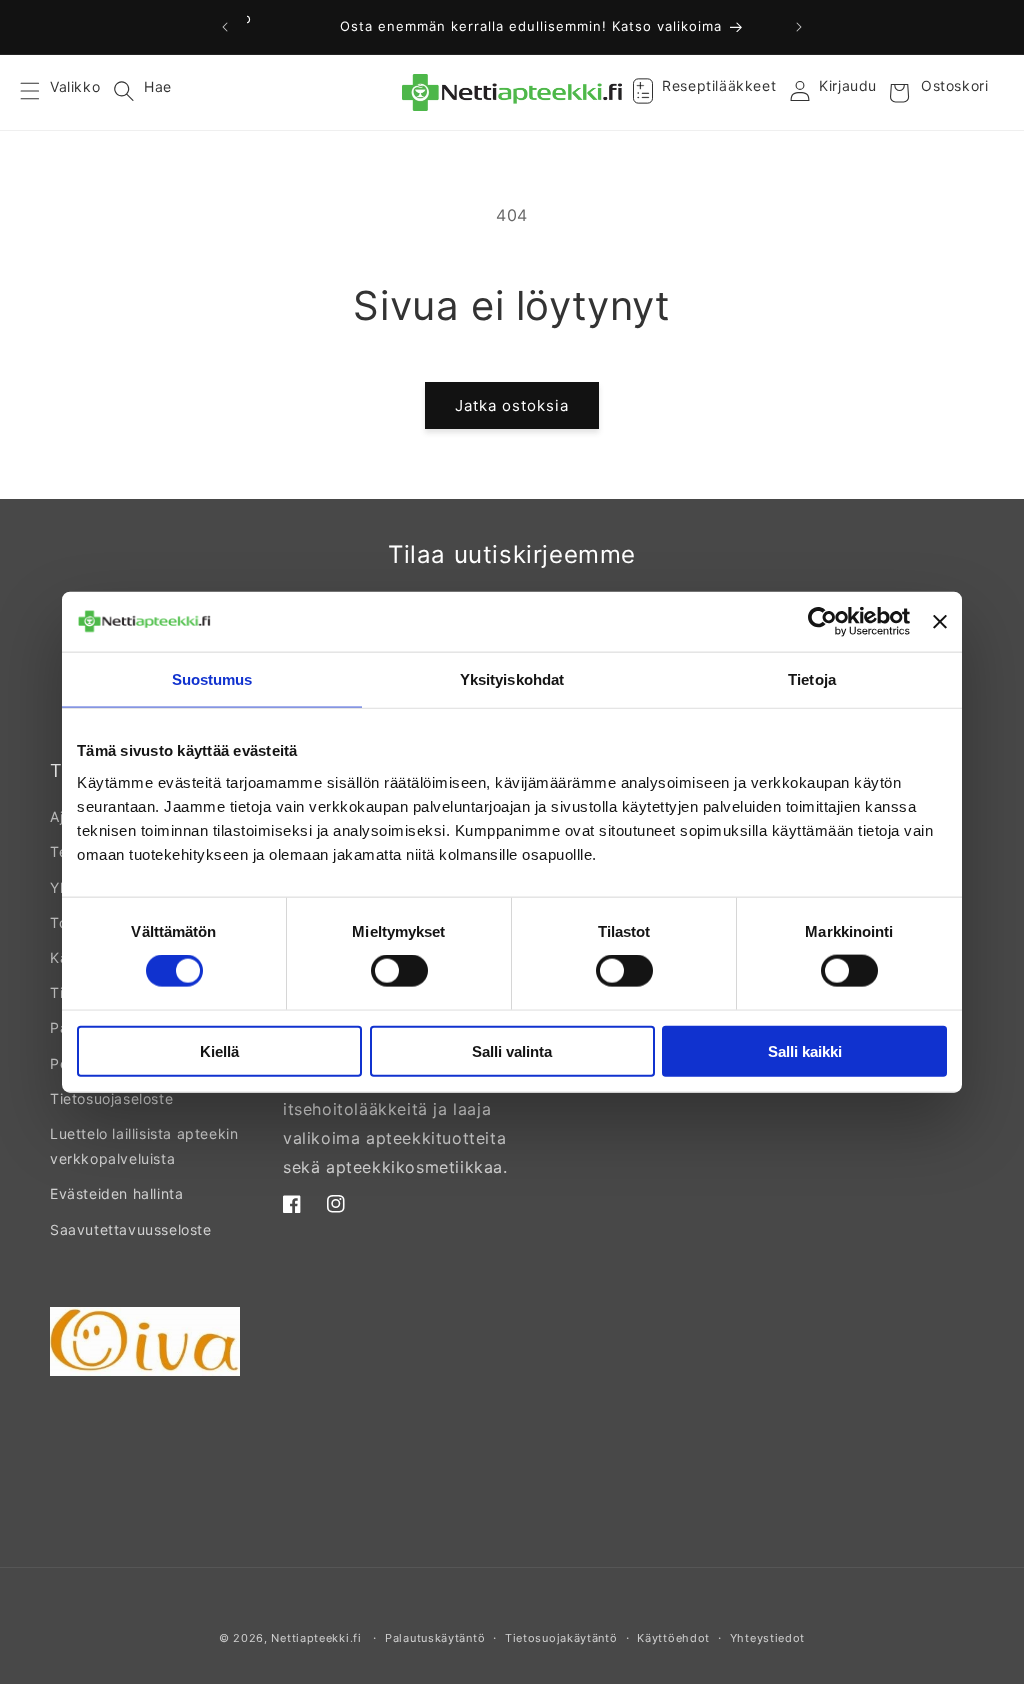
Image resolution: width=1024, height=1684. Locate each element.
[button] (42, 93)
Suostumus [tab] (212, 679)
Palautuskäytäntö (435, 1638)
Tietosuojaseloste (111, 1098)
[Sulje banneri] (940, 622)
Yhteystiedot (767, 1638)
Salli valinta (512, 1050)
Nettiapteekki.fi (316, 1638)
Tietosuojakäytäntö (561, 1638)
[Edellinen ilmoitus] (225, 27)
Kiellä (219, 1050)
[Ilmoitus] (799, 27)
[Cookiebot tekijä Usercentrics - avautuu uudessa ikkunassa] (822, 622)
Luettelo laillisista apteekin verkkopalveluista (144, 1146)
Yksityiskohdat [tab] (512, 679)
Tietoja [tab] (812, 679)
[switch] (399, 971)
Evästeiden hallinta (116, 1193)
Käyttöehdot (673, 1638)
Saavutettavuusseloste (131, 1229)
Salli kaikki (805, 1050)
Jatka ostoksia (512, 405)
